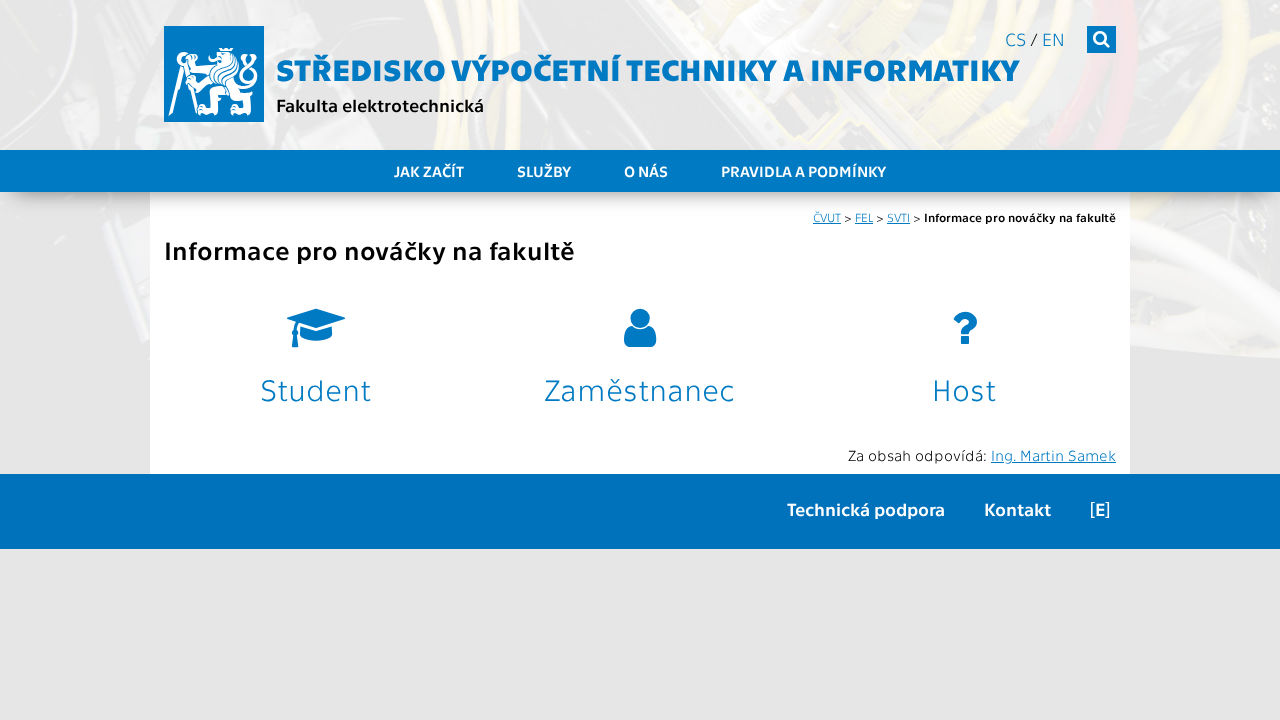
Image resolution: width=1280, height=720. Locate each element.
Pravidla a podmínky (803, 171)
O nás (646, 171)
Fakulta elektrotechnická (380, 104)
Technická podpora (866, 508)
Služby (544, 171)
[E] (1100, 508)
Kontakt (1017, 508)
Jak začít (429, 171)
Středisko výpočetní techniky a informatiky (648, 68)
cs (1015, 38)
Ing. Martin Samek (1053, 455)
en (1053, 38)
